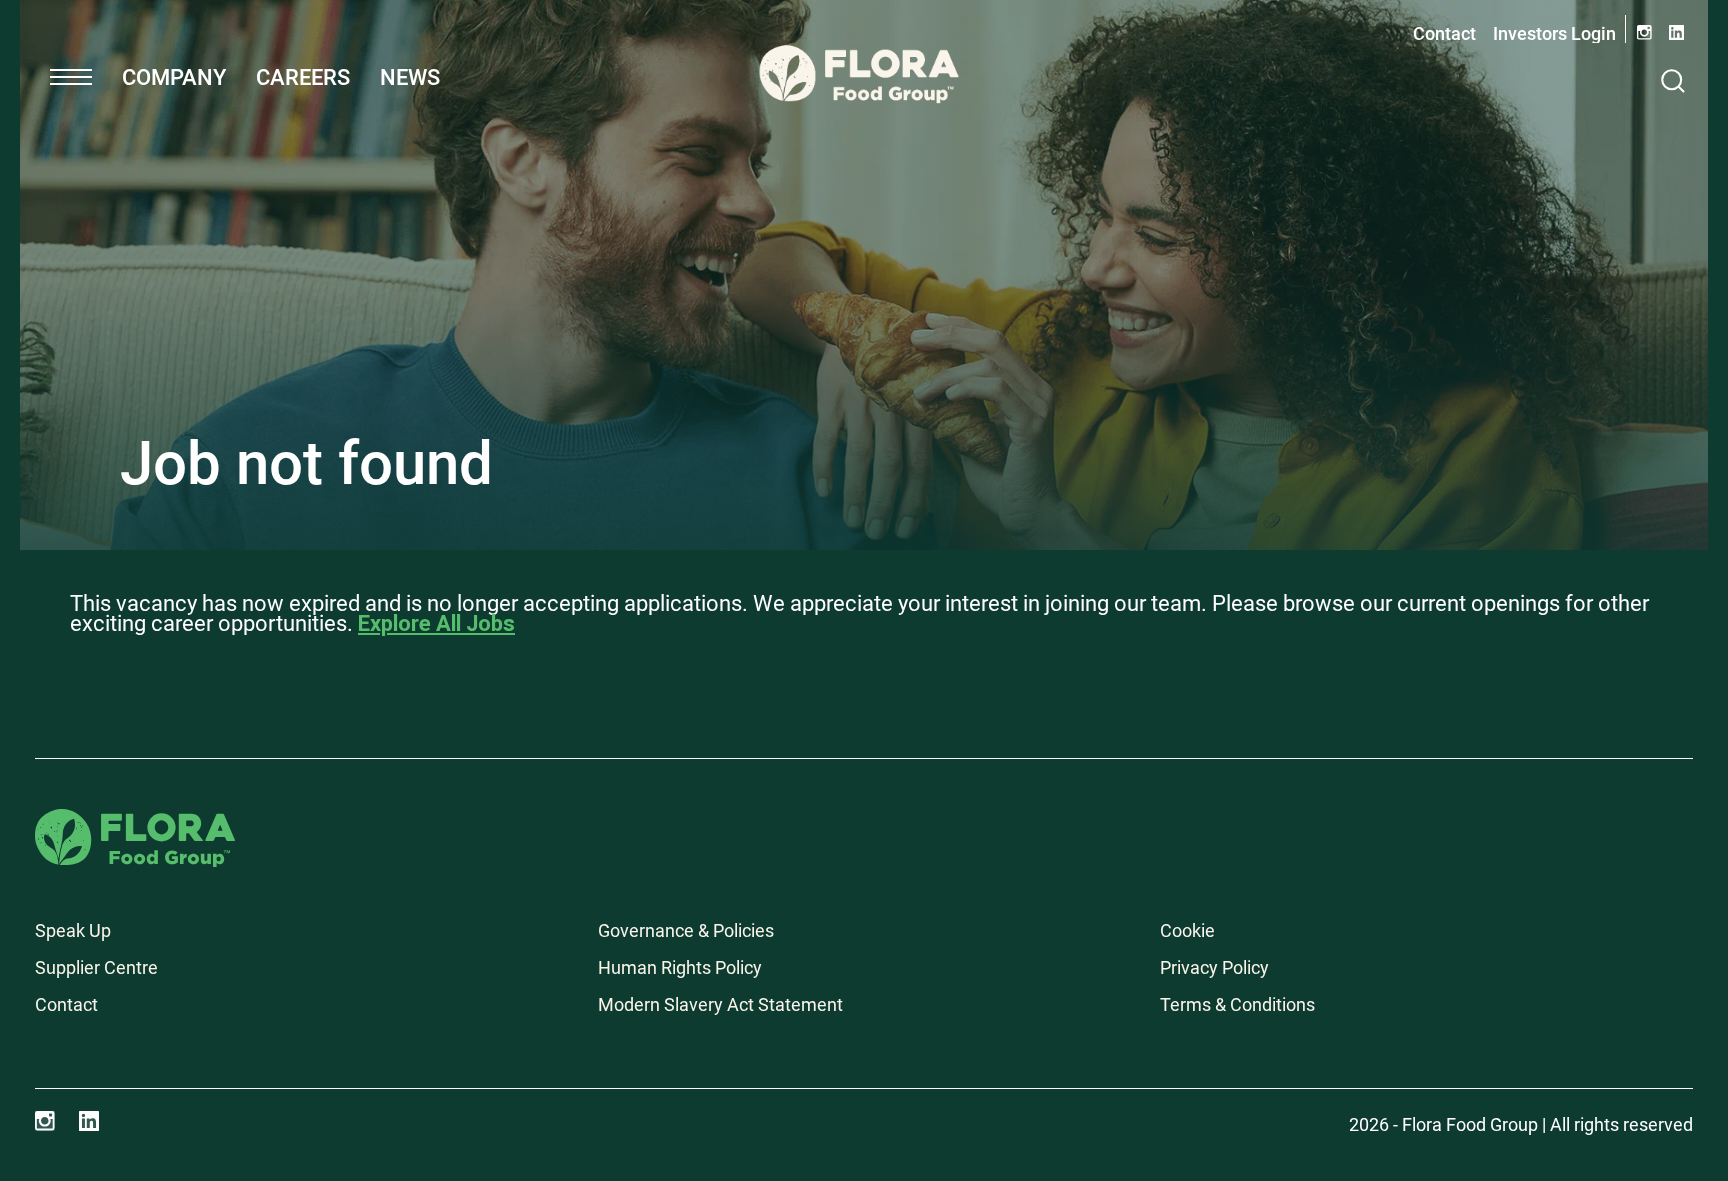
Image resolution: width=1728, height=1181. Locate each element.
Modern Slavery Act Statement (720, 1004)
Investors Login (1554, 33)
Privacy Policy (1214, 967)
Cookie (1187, 930)
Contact (1444, 33)
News (410, 77)
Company (174, 77)
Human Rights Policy (680, 967)
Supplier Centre (96, 967)
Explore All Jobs (436, 623)
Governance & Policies (686, 930)
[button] (71, 77)
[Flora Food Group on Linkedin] (89, 1121)
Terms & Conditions (1237, 1004)
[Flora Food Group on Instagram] (45, 1121)
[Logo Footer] (135, 822)
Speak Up (73, 930)
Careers (303, 77)
